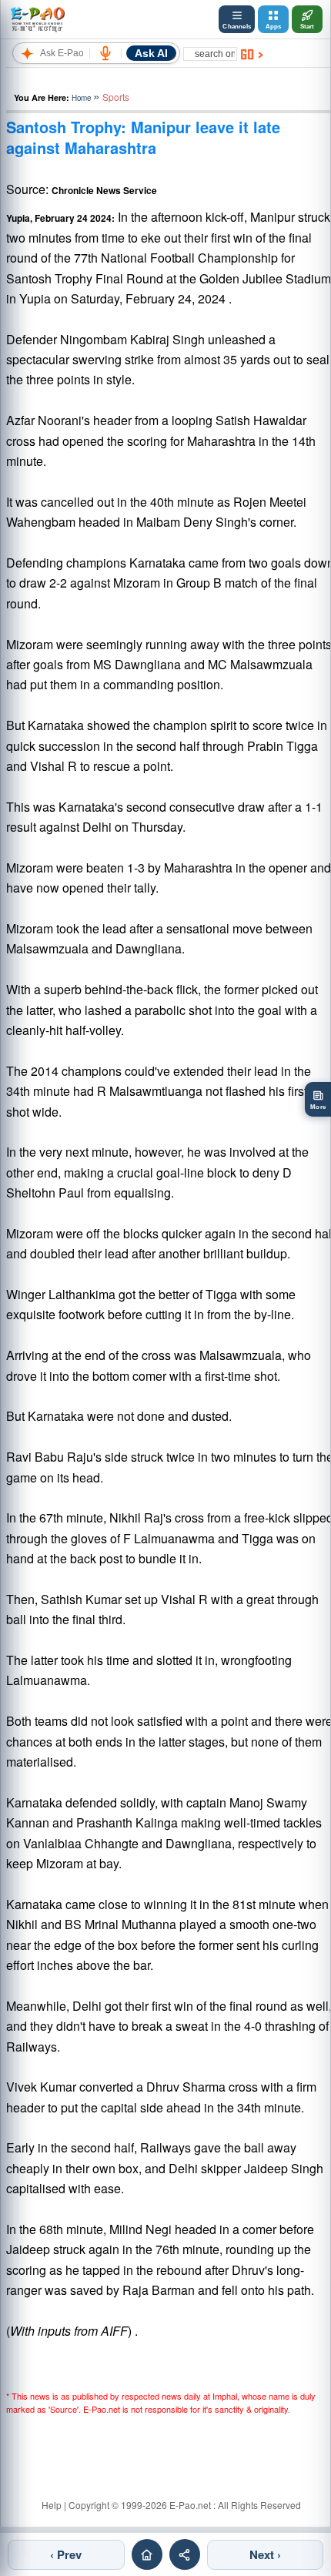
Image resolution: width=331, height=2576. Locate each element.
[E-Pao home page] (147, 2554)
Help (52, 2505)
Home (81, 98)
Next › (265, 2554)
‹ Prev (66, 2554)
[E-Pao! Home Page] (37, 19)
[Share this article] (185, 2554)
